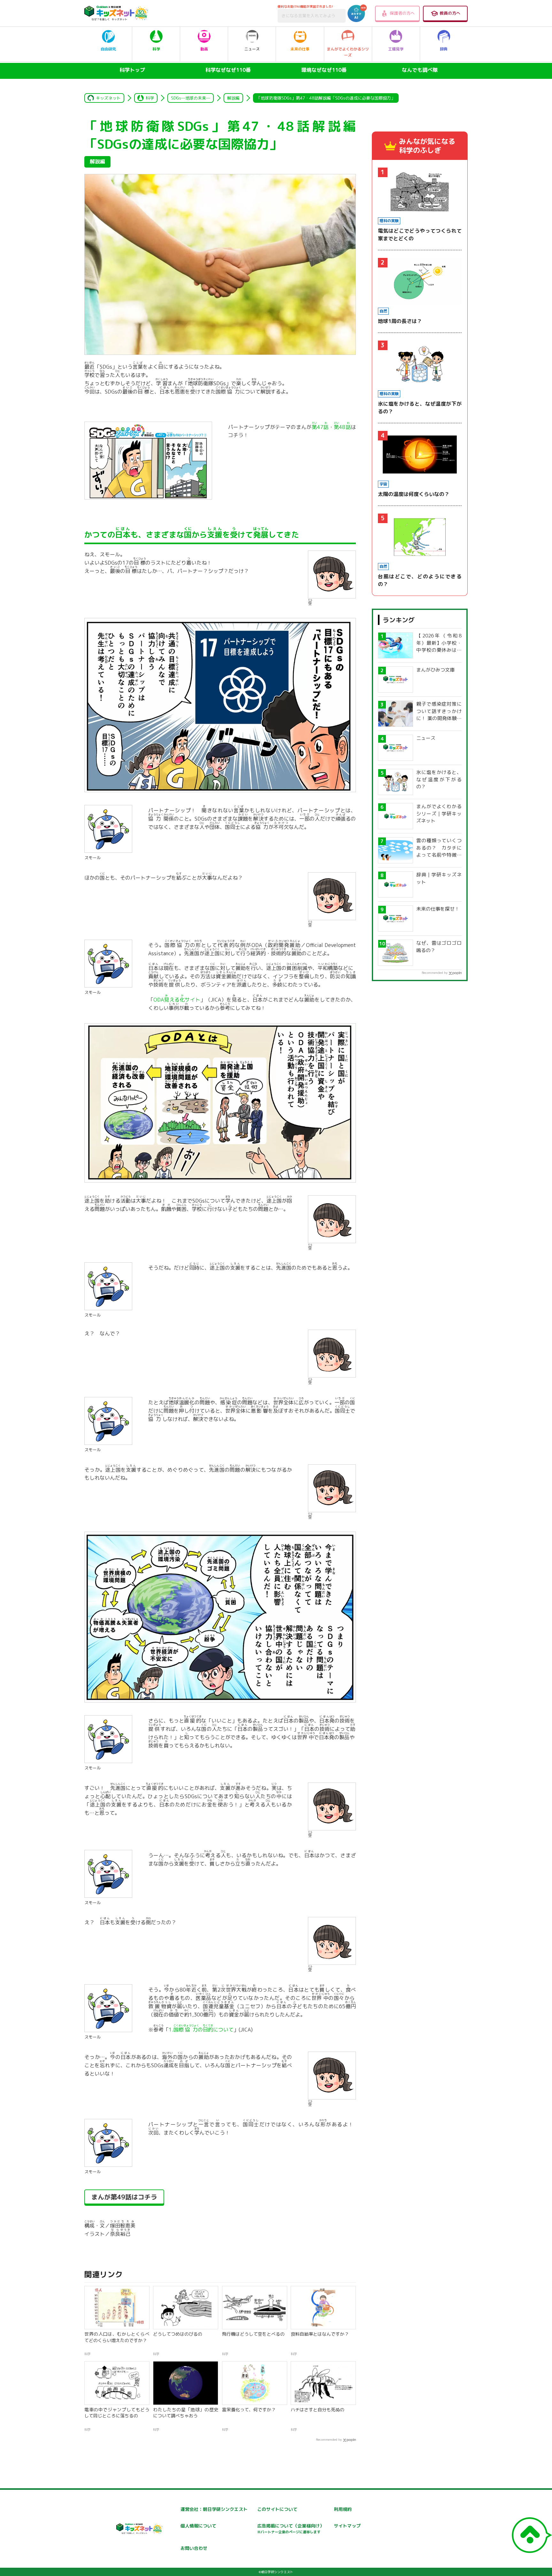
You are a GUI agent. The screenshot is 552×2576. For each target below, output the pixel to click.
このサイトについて (277, 2509)
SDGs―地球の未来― (191, 98)
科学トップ (132, 70)
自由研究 (108, 49)
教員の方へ (450, 13)
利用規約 (343, 2509)
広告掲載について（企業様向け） (291, 2529)
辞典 (444, 49)
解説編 (233, 98)
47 (320, 427)
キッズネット (108, 98)
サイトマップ (347, 2526)
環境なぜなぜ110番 (324, 70)
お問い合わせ (194, 2548)
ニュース (252, 49)
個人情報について (198, 2526)
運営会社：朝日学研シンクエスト (214, 2509)
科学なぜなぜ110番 (228, 70)
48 (342, 427)
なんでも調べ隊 (420, 70)
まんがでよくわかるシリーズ (348, 52)
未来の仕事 (300, 49)
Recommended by (329, 2439)
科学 (156, 49)
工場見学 (396, 49)
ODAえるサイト (177, 1000)
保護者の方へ (402, 13)
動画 (204, 49)
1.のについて (201, 2030)
